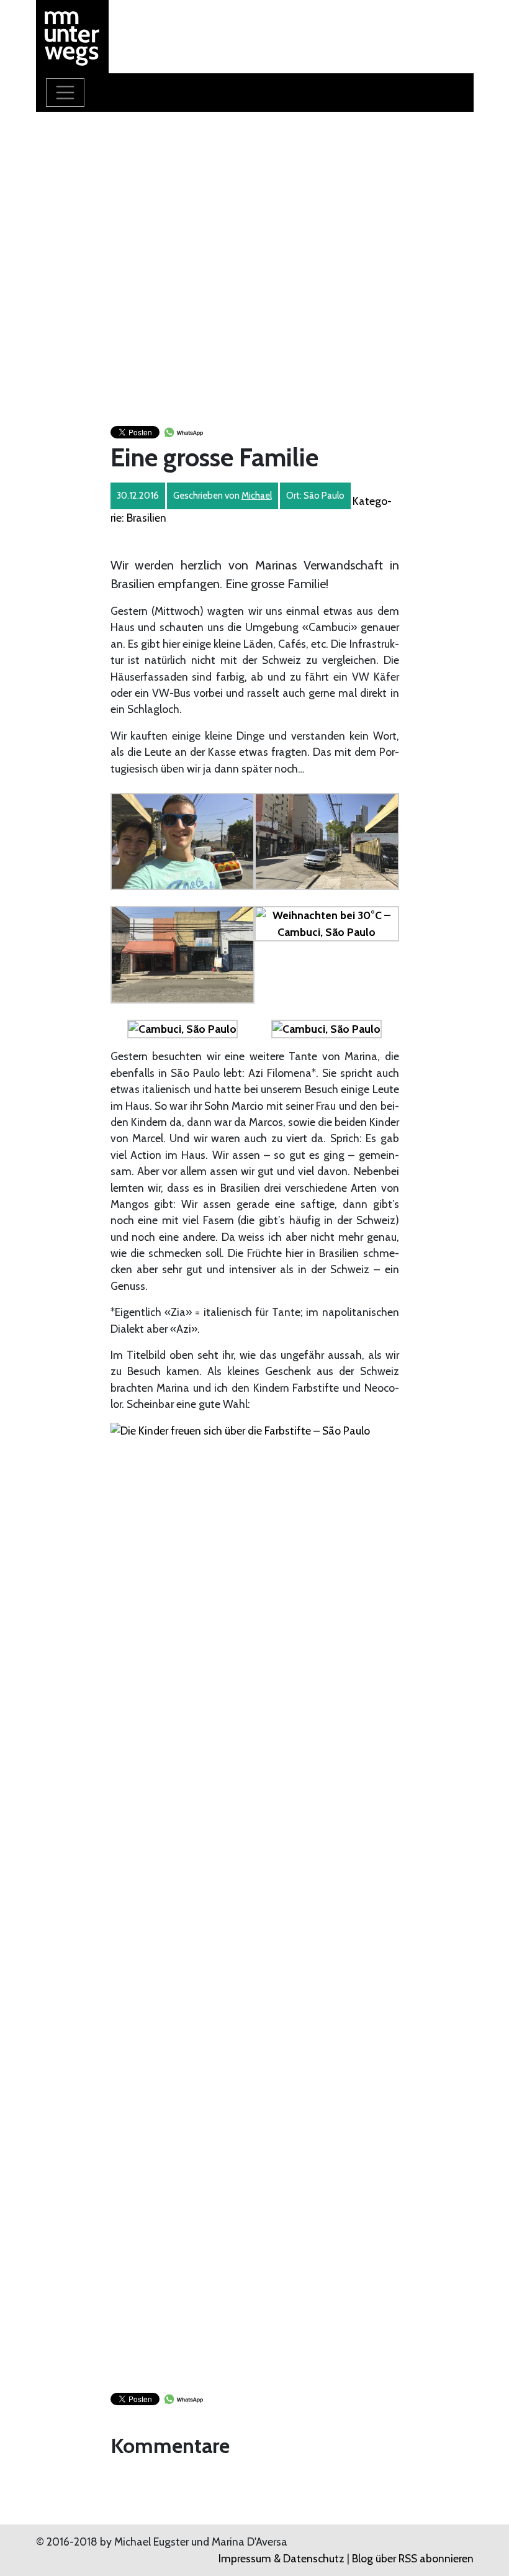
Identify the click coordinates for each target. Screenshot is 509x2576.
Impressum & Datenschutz (282, 2558)
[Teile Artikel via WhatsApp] (183, 431)
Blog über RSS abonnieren (413, 2558)
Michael (257, 496)
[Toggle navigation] (65, 93)
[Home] (73, 35)
